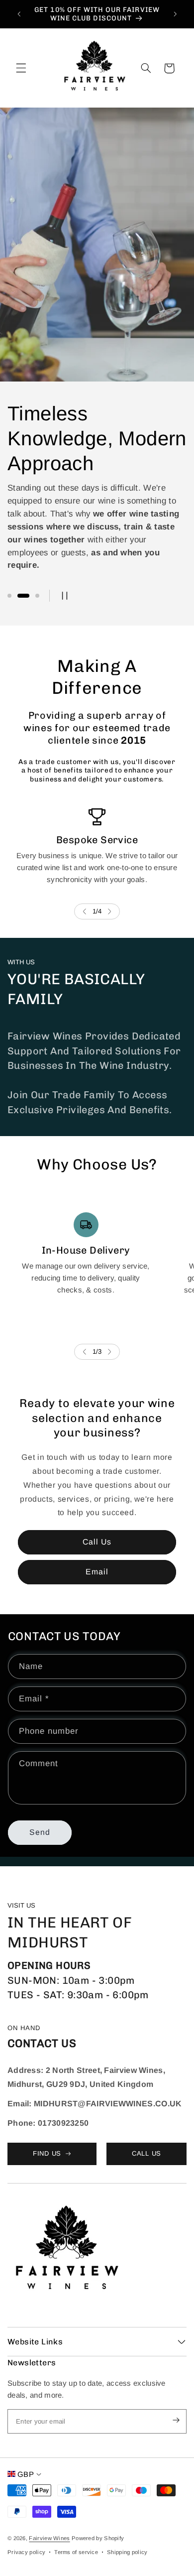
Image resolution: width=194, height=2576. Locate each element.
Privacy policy (26, 2552)
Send (40, 1832)
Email (97, 1572)
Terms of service (76, 2552)
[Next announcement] (175, 14)
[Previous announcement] (19, 14)
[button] (21, 68)
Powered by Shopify (98, 2538)
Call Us (97, 1542)
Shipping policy (127, 2552)
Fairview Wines (49, 2538)
